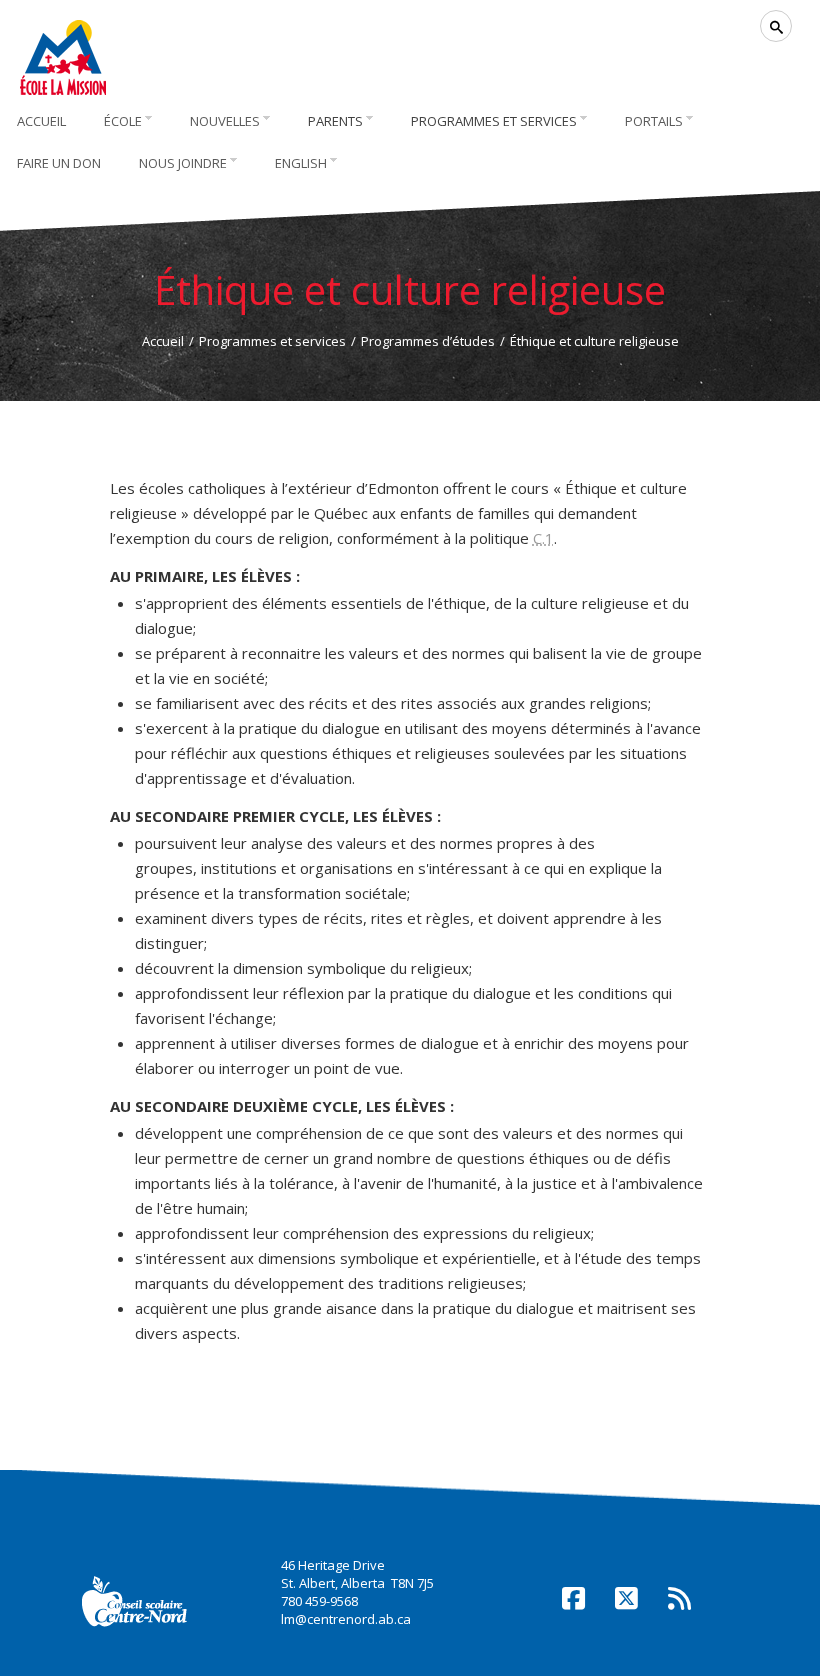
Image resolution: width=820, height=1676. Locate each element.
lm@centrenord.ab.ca (346, 1619)
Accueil (163, 341)
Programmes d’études (428, 341)
